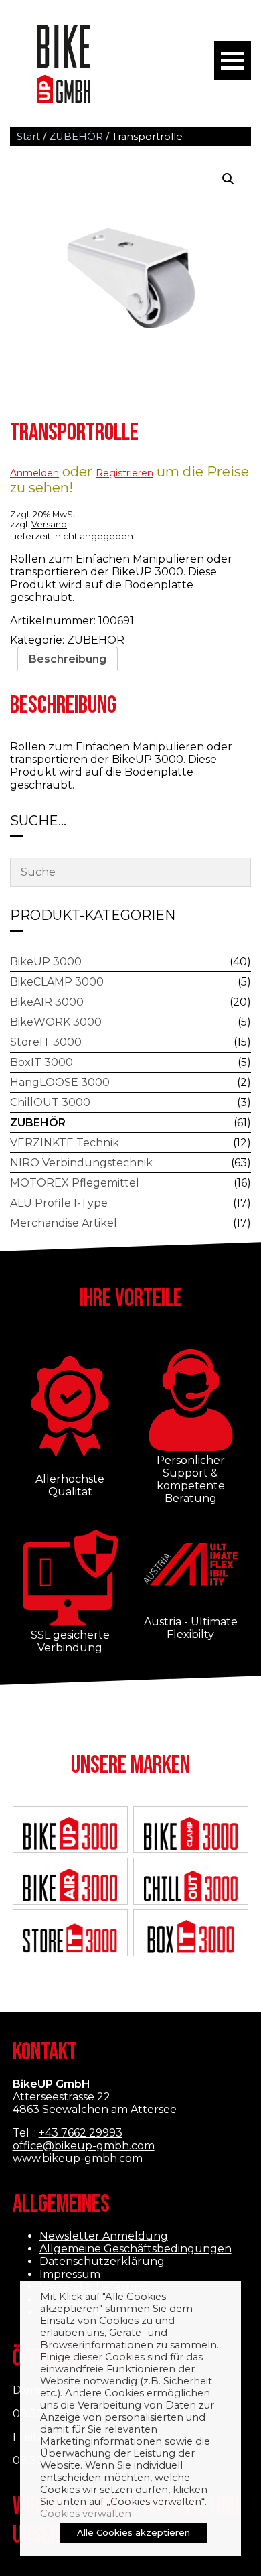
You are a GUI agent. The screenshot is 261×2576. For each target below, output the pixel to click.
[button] (228, 179)
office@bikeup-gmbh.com (84, 2146)
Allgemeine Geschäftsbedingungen (136, 2249)
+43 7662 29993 (81, 2133)
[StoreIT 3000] (71, 1938)
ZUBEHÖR (76, 137)
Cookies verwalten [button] (86, 2514)
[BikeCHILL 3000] (191, 1886)
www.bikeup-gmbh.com (78, 2158)
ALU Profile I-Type (59, 1203)
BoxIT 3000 (41, 1062)
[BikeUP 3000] (71, 1835)
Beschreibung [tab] (68, 659)
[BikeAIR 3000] (71, 1886)
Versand (49, 524)
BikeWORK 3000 (56, 1022)
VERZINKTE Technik (65, 1143)
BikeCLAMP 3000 (57, 982)
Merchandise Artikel (64, 1223)
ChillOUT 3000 (50, 1102)
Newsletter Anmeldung (104, 2236)
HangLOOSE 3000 (60, 1082)
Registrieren (124, 473)
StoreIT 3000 (46, 1042)
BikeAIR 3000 (47, 1002)
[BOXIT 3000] (191, 1938)
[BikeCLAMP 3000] (191, 1834)
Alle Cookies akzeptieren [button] (134, 2532)
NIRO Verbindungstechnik (81, 1163)
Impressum (70, 2274)
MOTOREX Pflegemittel (75, 1183)
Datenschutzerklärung (102, 2261)
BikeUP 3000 (46, 962)
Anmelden (34, 473)
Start (28, 137)
